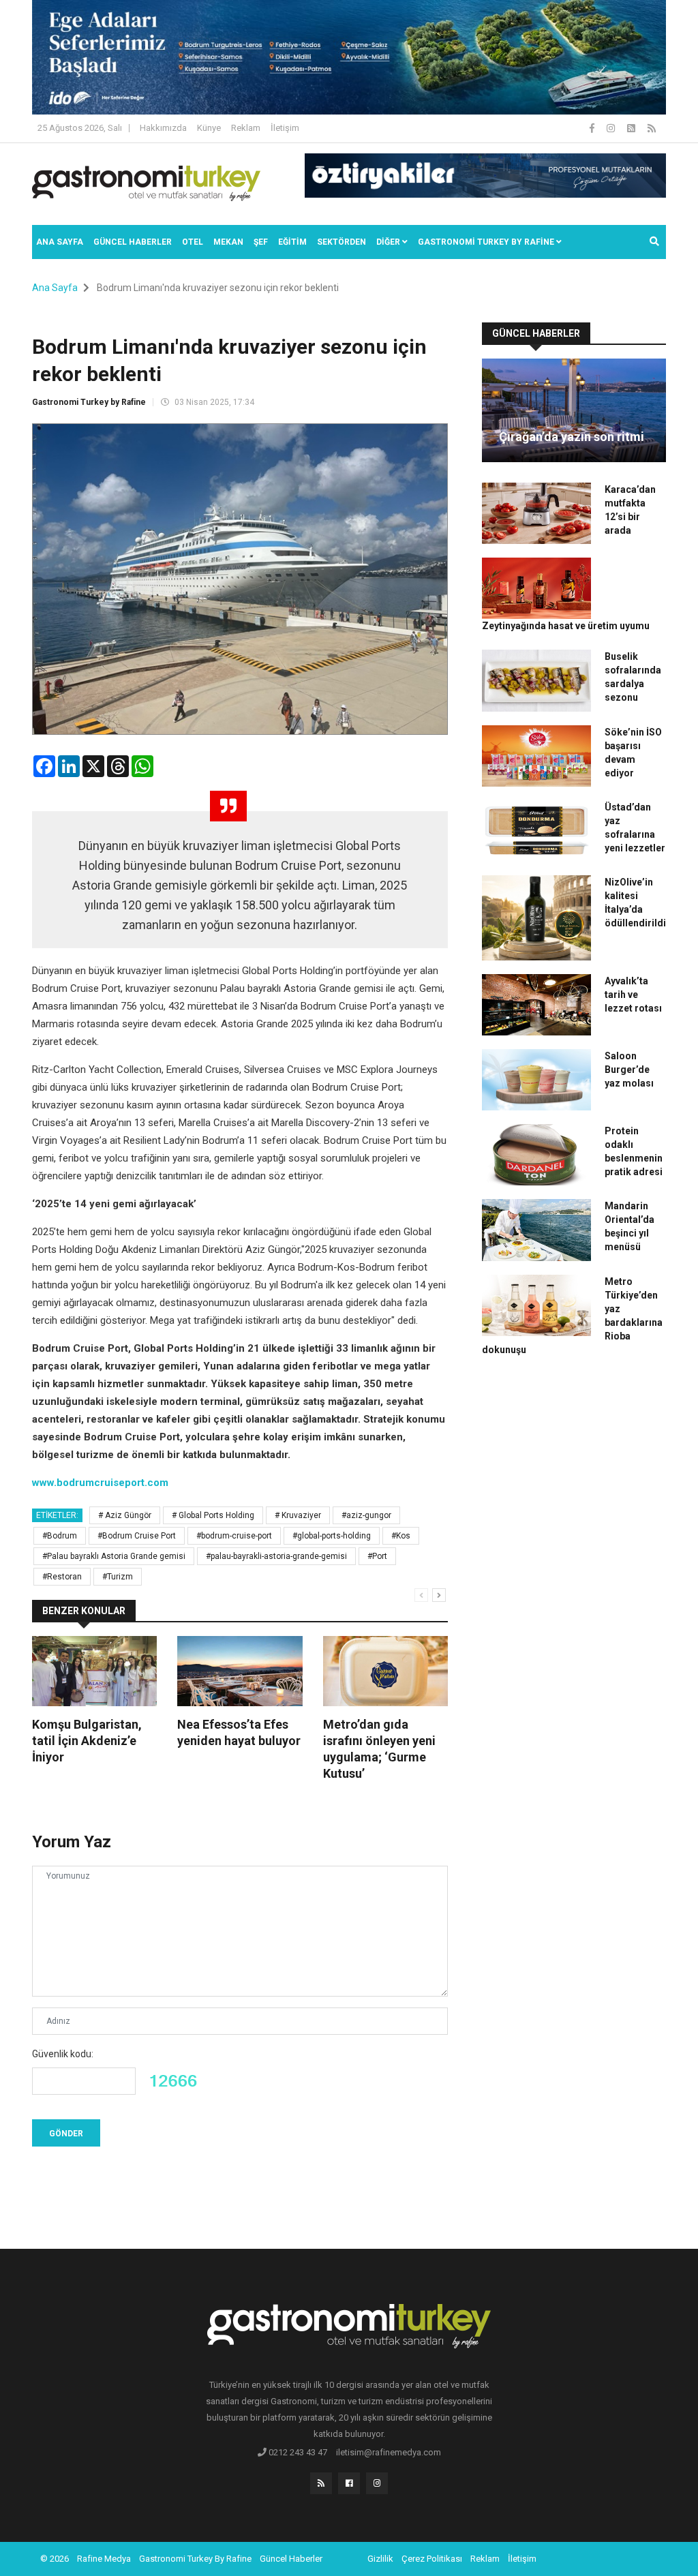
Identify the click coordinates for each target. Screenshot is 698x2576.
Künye (209, 128)
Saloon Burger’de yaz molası (629, 1070)
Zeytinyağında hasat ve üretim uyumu (566, 626)
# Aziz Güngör (125, 1515)
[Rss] (321, 2483)
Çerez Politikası (432, 2559)
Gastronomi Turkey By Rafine (195, 2559)
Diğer (389, 242)
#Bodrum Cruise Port (137, 1536)
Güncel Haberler (133, 242)
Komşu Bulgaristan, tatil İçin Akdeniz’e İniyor (87, 1741)
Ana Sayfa (60, 242)
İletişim (285, 128)
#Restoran (62, 1577)
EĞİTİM (292, 242)
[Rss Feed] (652, 128)
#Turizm (118, 1577)
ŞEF (261, 242)
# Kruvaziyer (298, 1515)
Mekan (228, 242)
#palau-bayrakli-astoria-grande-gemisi (276, 1556)
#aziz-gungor (366, 1515)
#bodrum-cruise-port (234, 1536)
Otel (193, 242)
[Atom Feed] (632, 128)
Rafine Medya (104, 2559)
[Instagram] (612, 128)
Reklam (246, 128)
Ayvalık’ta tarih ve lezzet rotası (633, 995)
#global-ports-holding (332, 1536)
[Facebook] (593, 128)
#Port (377, 1556)
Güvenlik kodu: (63, 2054)
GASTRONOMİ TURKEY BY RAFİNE (487, 242)
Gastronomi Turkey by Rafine (89, 402)
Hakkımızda (163, 128)
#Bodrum (60, 1536)
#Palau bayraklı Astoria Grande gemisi (114, 1556)
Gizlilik (380, 2559)
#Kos (401, 1536)
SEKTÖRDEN (342, 242)
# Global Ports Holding (213, 1515)
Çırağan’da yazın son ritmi (572, 437)
